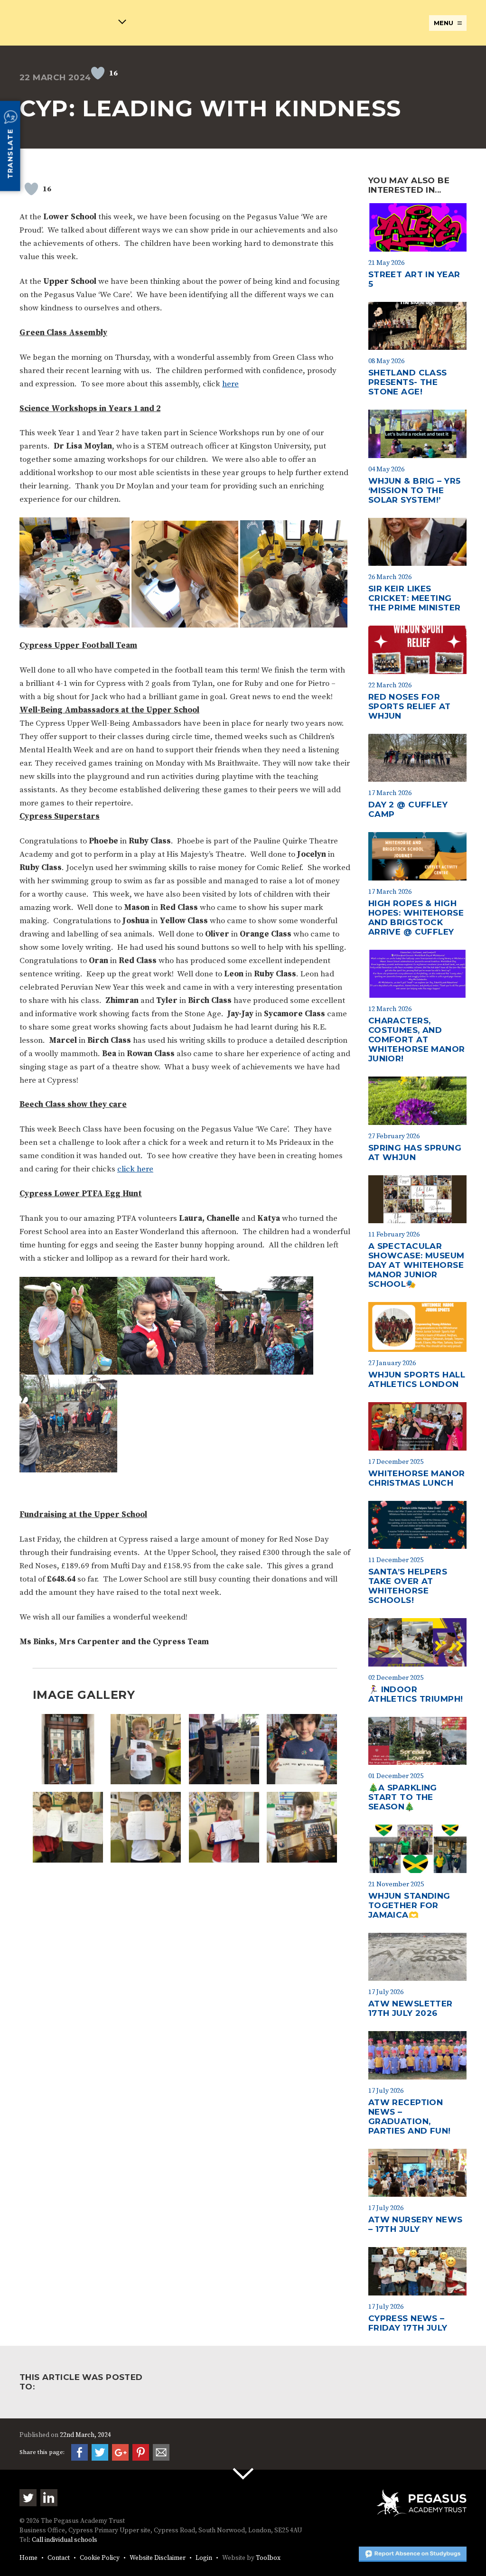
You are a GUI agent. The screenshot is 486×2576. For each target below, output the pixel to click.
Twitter (28, 2498)
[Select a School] (73, 23)
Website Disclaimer (158, 2558)
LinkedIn (49, 2498)
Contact (59, 2558)
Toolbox (268, 2558)
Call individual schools (65, 2540)
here (230, 384)
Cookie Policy (100, 2558)
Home (28, 2558)
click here (135, 1169)
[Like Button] (98, 73)
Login (204, 2558)
